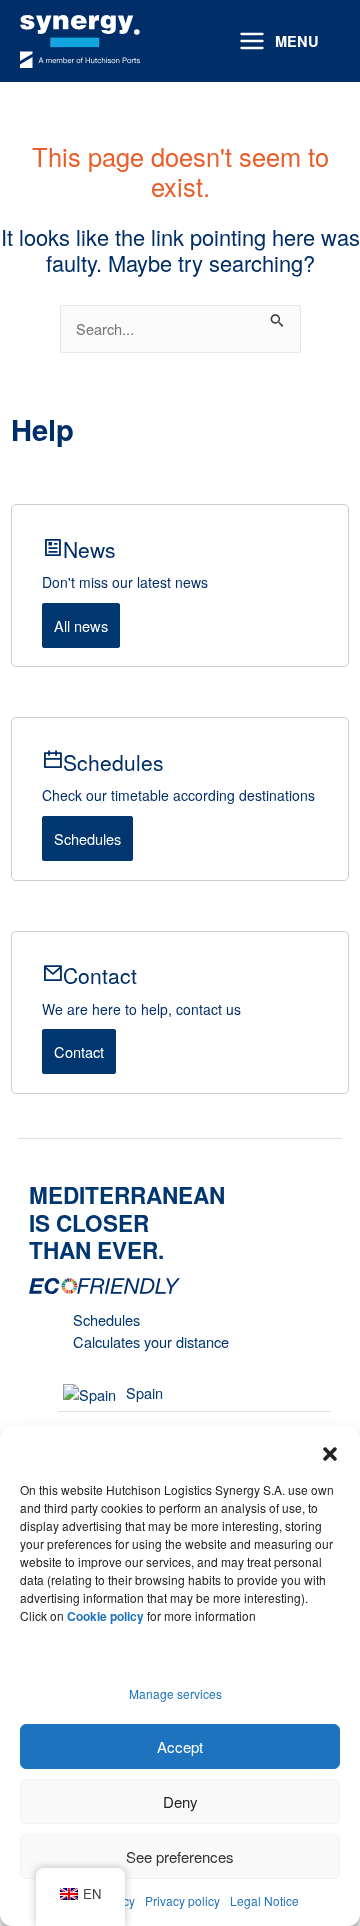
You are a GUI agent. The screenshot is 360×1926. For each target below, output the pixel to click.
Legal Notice (264, 1900)
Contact (79, 1051)
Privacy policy (182, 1900)
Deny (180, 1801)
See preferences (180, 1856)
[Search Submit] (277, 316)
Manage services (175, 1693)
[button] (330, 1451)
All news (81, 625)
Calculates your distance (151, 1341)
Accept (180, 1746)
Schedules (87, 838)
